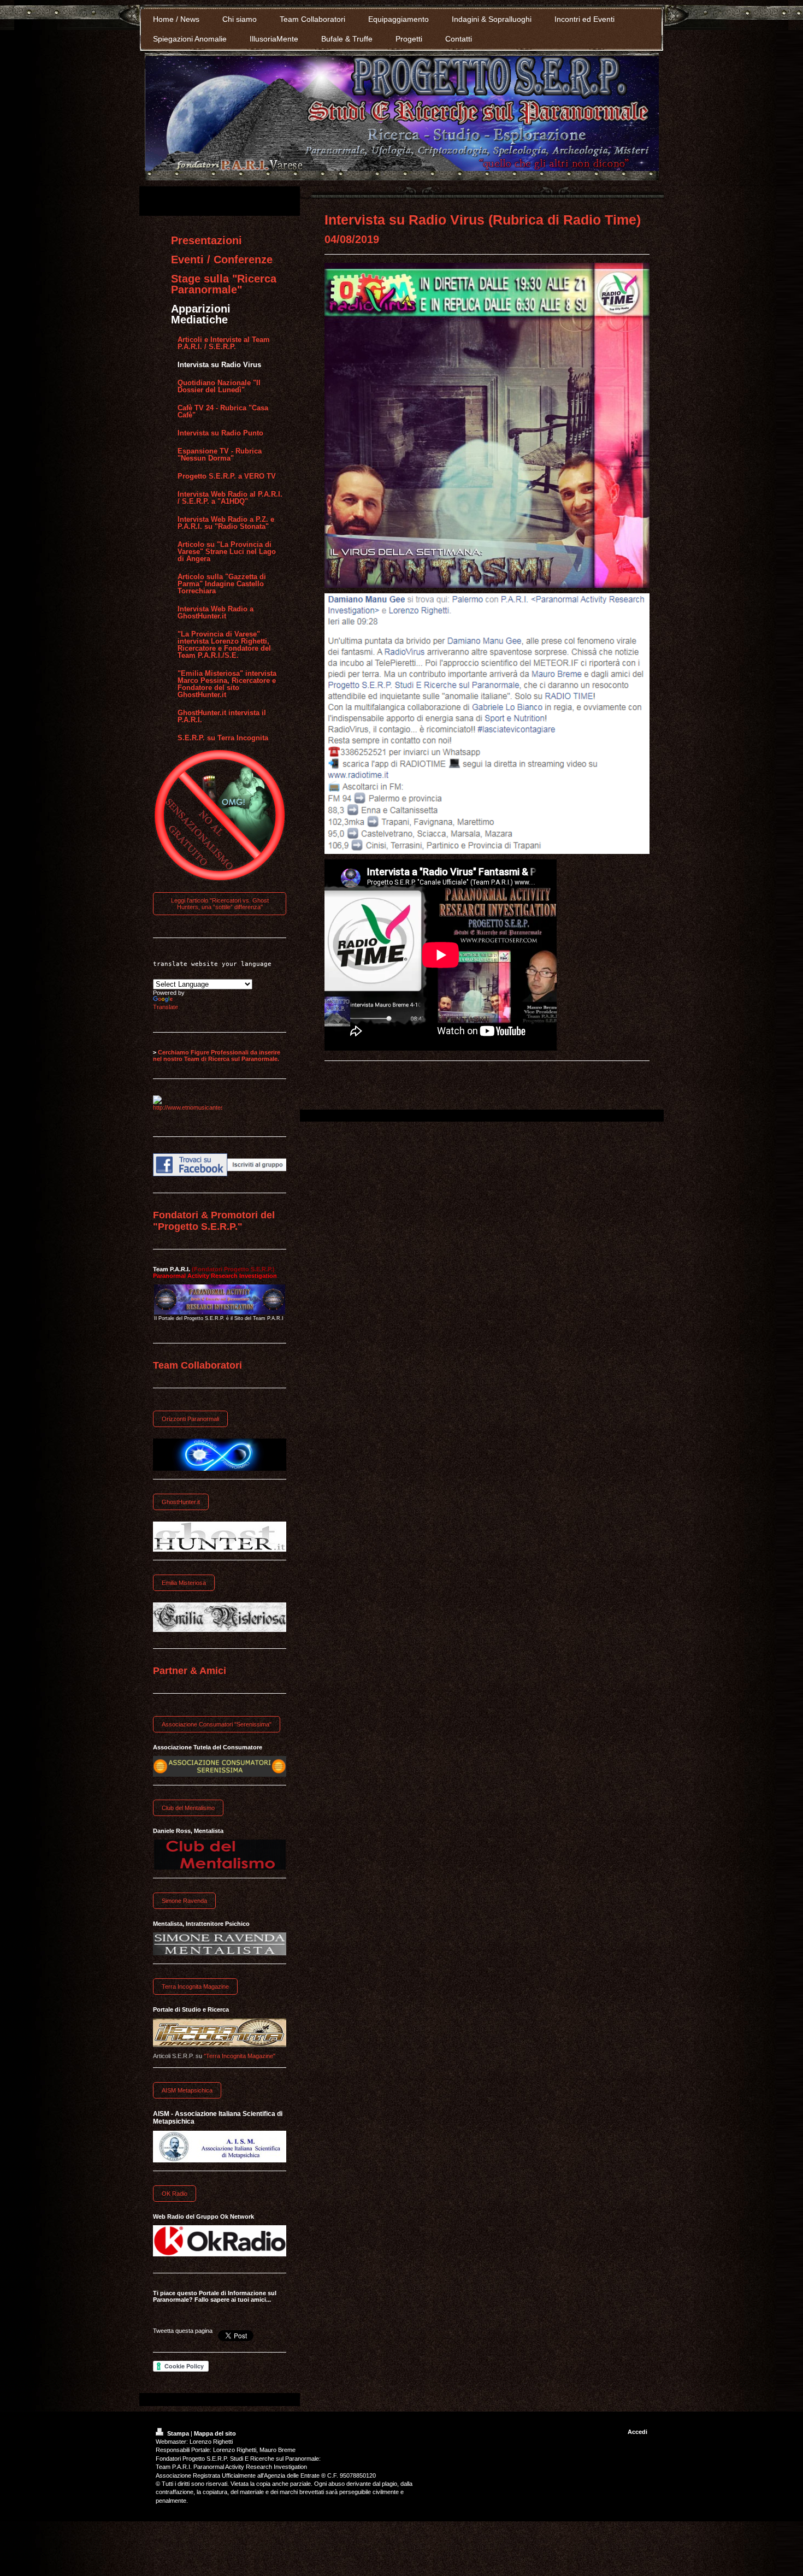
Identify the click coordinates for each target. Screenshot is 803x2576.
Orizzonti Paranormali (190, 1419)
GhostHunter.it (181, 1502)
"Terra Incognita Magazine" (240, 2056)
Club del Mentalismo (188, 1808)
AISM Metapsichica (187, 2090)
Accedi (637, 2432)
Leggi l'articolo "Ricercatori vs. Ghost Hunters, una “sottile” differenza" (220, 904)
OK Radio (175, 2194)
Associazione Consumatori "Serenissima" (217, 1724)
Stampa (178, 2433)
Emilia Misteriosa (184, 1583)
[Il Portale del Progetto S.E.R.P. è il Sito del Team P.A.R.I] (220, 1299)
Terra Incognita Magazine (195, 1986)
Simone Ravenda (184, 1901)
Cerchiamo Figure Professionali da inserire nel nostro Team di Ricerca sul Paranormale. (217, 1056)
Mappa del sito (215, 2433)
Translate (166, 1007)
